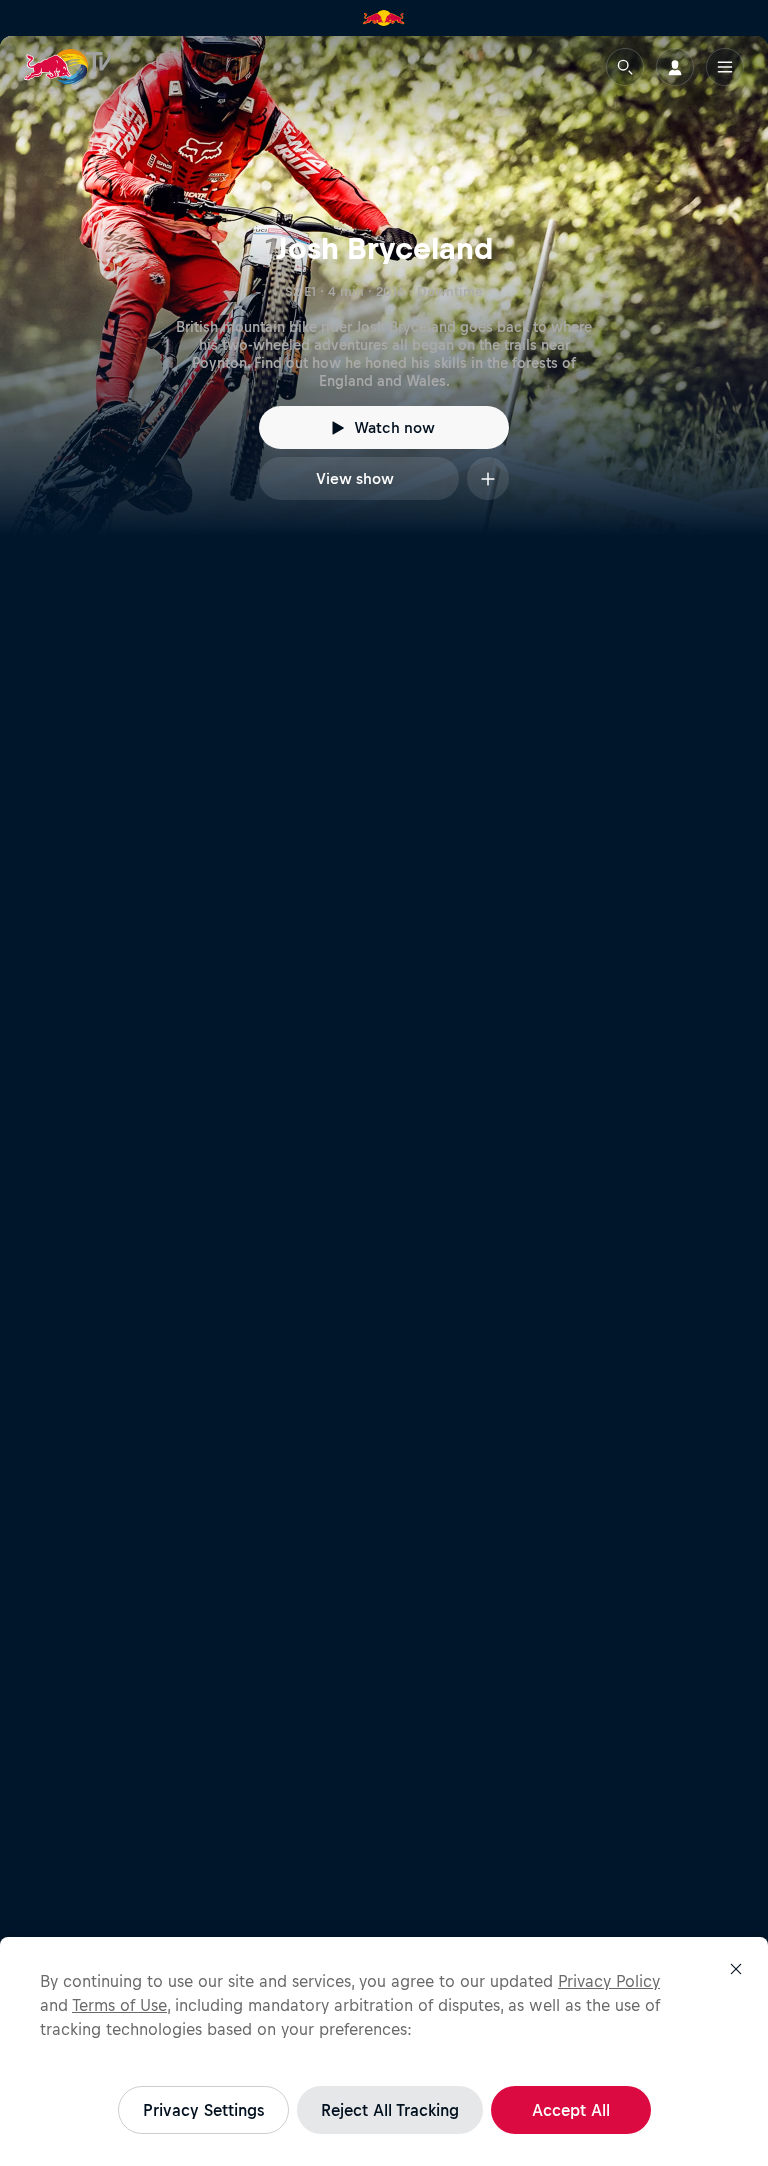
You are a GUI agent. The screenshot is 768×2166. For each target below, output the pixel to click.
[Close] (736, 1969)
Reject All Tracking (390, 2110)
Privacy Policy (609, 1981)
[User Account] (675, 67)
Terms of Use (119, 2005)
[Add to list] (488, 478)
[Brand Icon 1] (384, 18)
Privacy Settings (203, 2110)
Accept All (571, 2110)
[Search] (625, 67)
